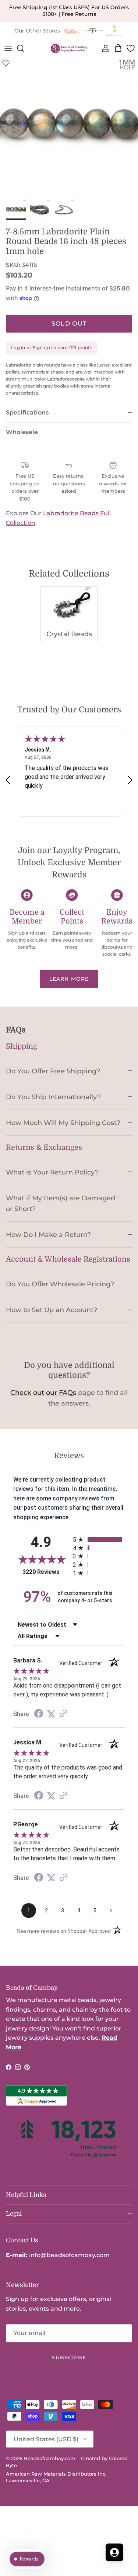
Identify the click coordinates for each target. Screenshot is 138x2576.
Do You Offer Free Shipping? (53, 1071)
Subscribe (69, 2357)
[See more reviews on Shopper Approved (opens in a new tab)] (63, 1714)
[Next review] (130, 780)
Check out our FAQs (43, 1393)
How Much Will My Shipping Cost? (63, 1123)
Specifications (27, 412)
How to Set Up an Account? (52, 1310)
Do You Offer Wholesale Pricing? (60, 1284)
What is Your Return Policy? (52, 1172)
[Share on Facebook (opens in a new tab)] (39, 1714)
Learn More (69, 979)
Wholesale (22, 432)
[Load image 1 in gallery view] (69, 126)
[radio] (99, 1539)
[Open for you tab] (114, 2552)
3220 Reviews (46, 1572)
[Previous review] (8, 780)
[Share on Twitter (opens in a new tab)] (51, 1714)
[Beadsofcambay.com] (69, 49)
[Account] (104, 48)
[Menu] (8, 48)
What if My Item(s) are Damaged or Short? (61, 1203)
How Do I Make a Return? (48, 1234)
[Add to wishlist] (6, 63)
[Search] (24, 48)
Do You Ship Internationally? (53, 1097)
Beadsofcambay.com (50, 2458)
